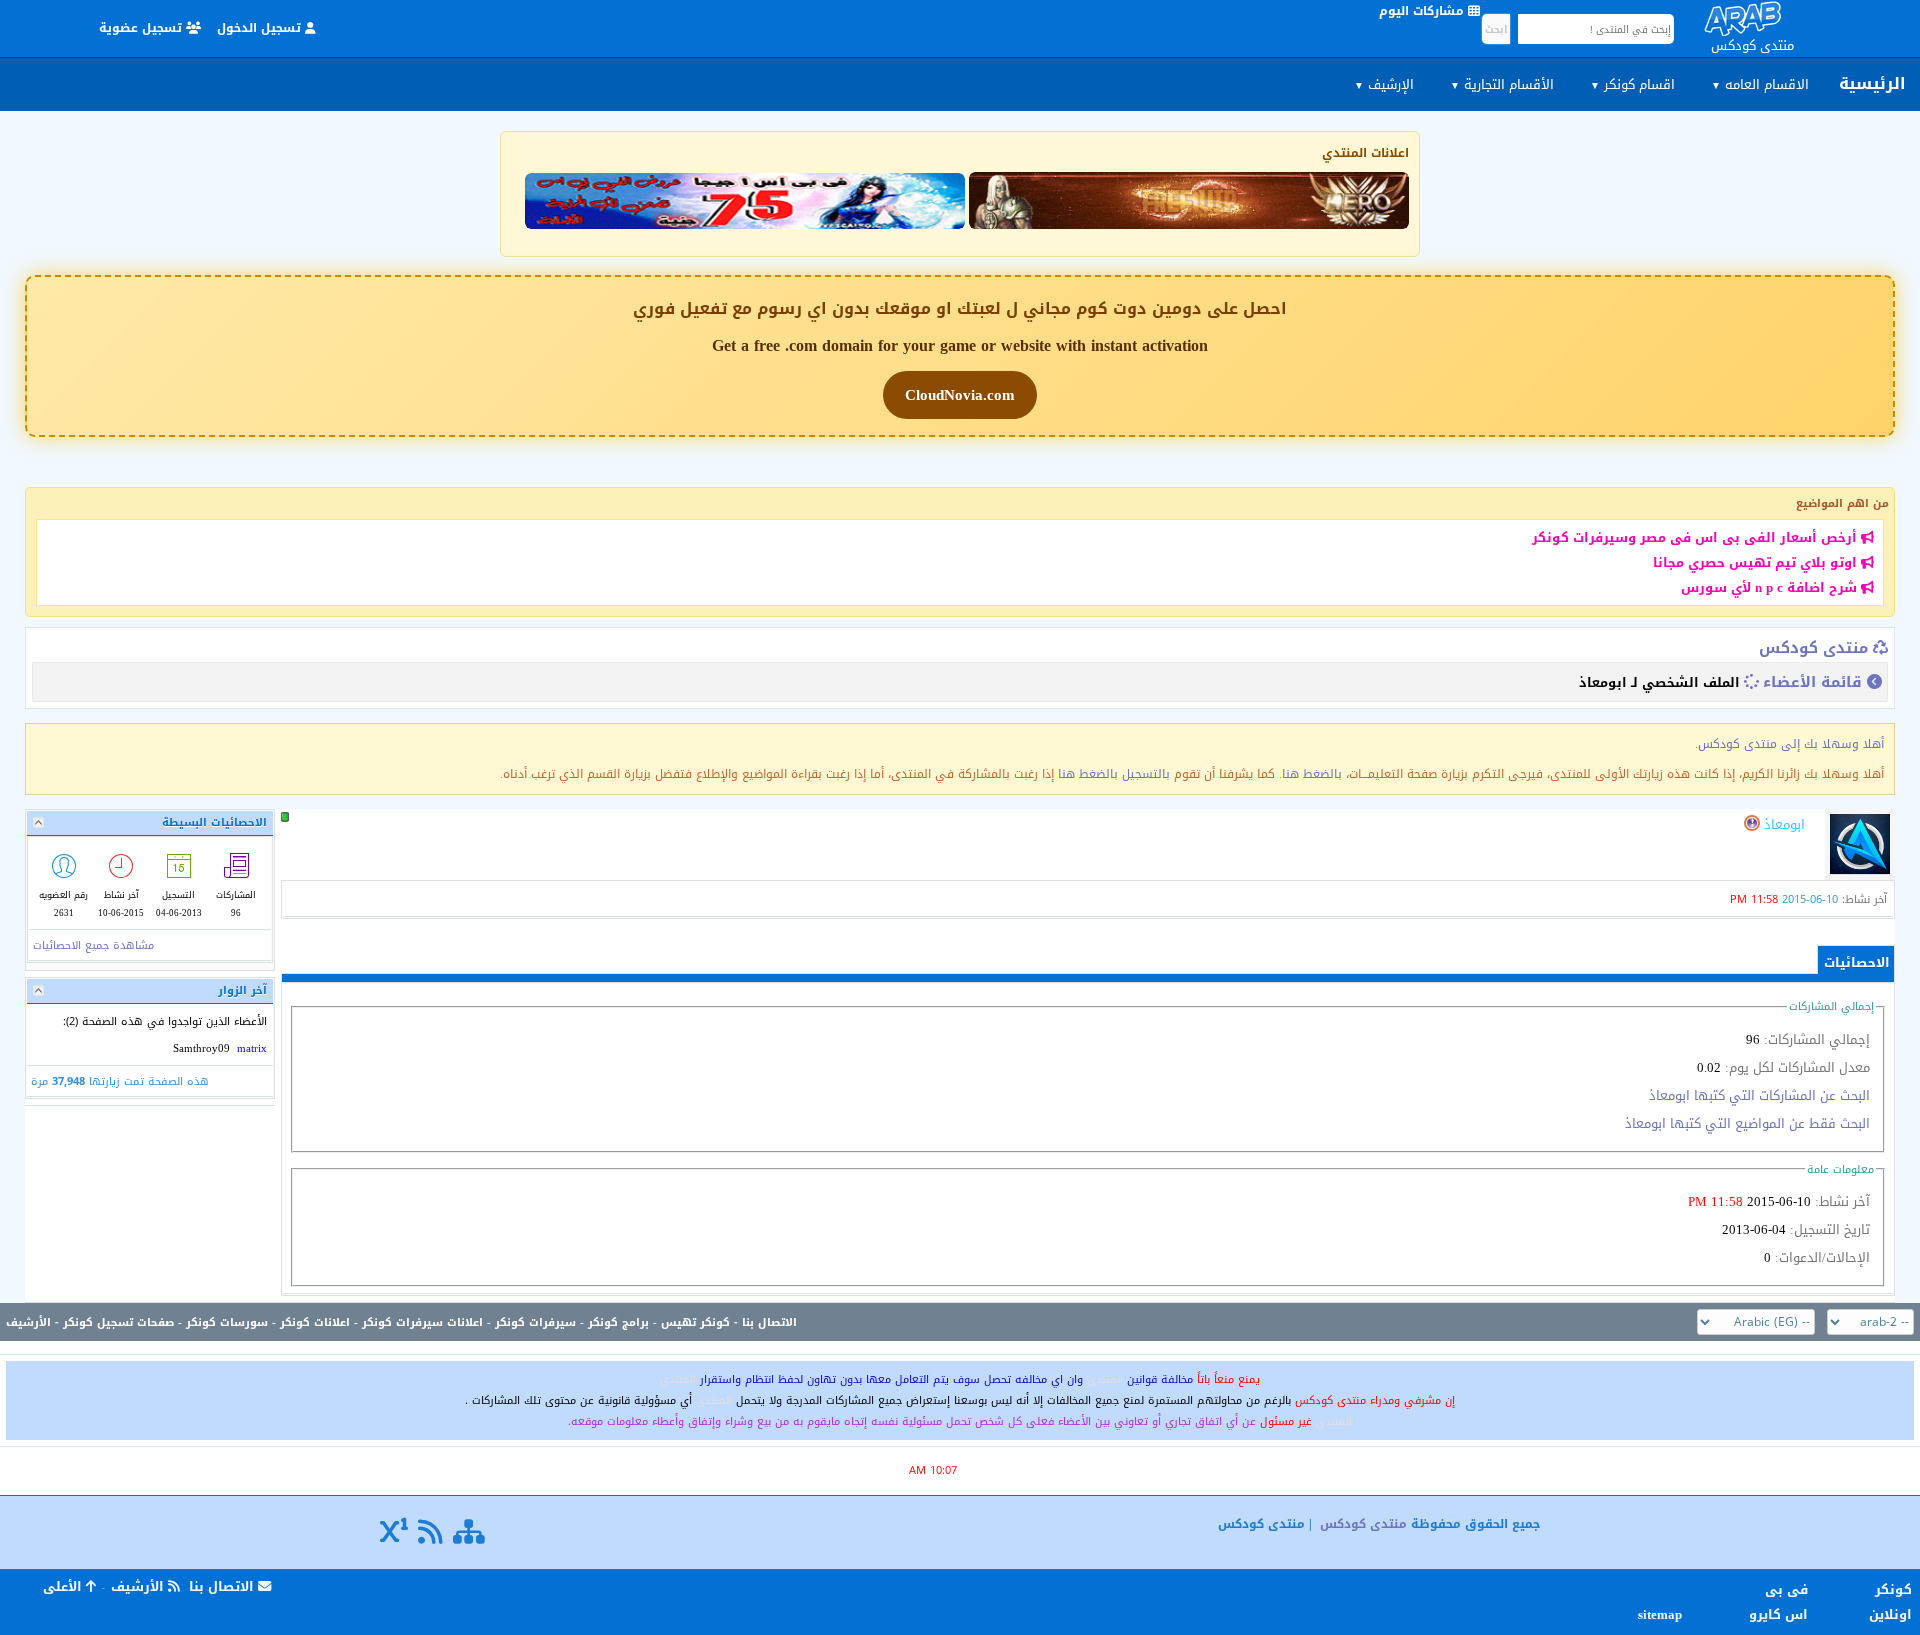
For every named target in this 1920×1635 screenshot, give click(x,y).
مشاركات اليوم (1423, 11)
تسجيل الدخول (261, 28)
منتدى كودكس (1813, 648)
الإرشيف (1384, 84)
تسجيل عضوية (142, 28)
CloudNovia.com (960, 395)
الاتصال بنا (769, 1322)
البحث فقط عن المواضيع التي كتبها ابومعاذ (1747, 1123)
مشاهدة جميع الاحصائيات (93, 945)
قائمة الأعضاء (1812, 682)
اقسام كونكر (1632, 84)
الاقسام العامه (1760, 84)
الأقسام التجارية (1502, 84)
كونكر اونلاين (1890, 1602)
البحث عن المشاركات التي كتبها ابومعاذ (1759, 1095)
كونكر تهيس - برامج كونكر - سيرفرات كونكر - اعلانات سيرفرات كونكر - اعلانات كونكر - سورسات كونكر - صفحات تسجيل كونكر (396, 1322)
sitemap (1663, 1614)
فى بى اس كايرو (1778, 1602)
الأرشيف (28, 1322)
